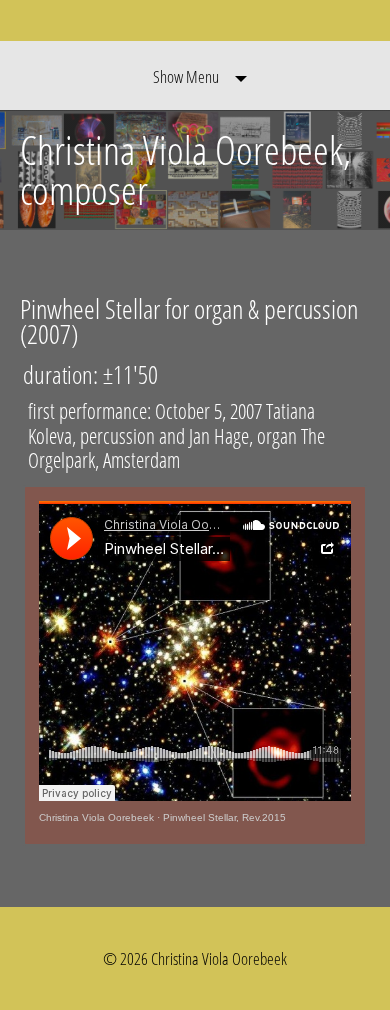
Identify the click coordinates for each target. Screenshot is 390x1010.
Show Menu (186, 76)
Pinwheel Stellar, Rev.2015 (224, 817)
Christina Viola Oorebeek (96, 817)
